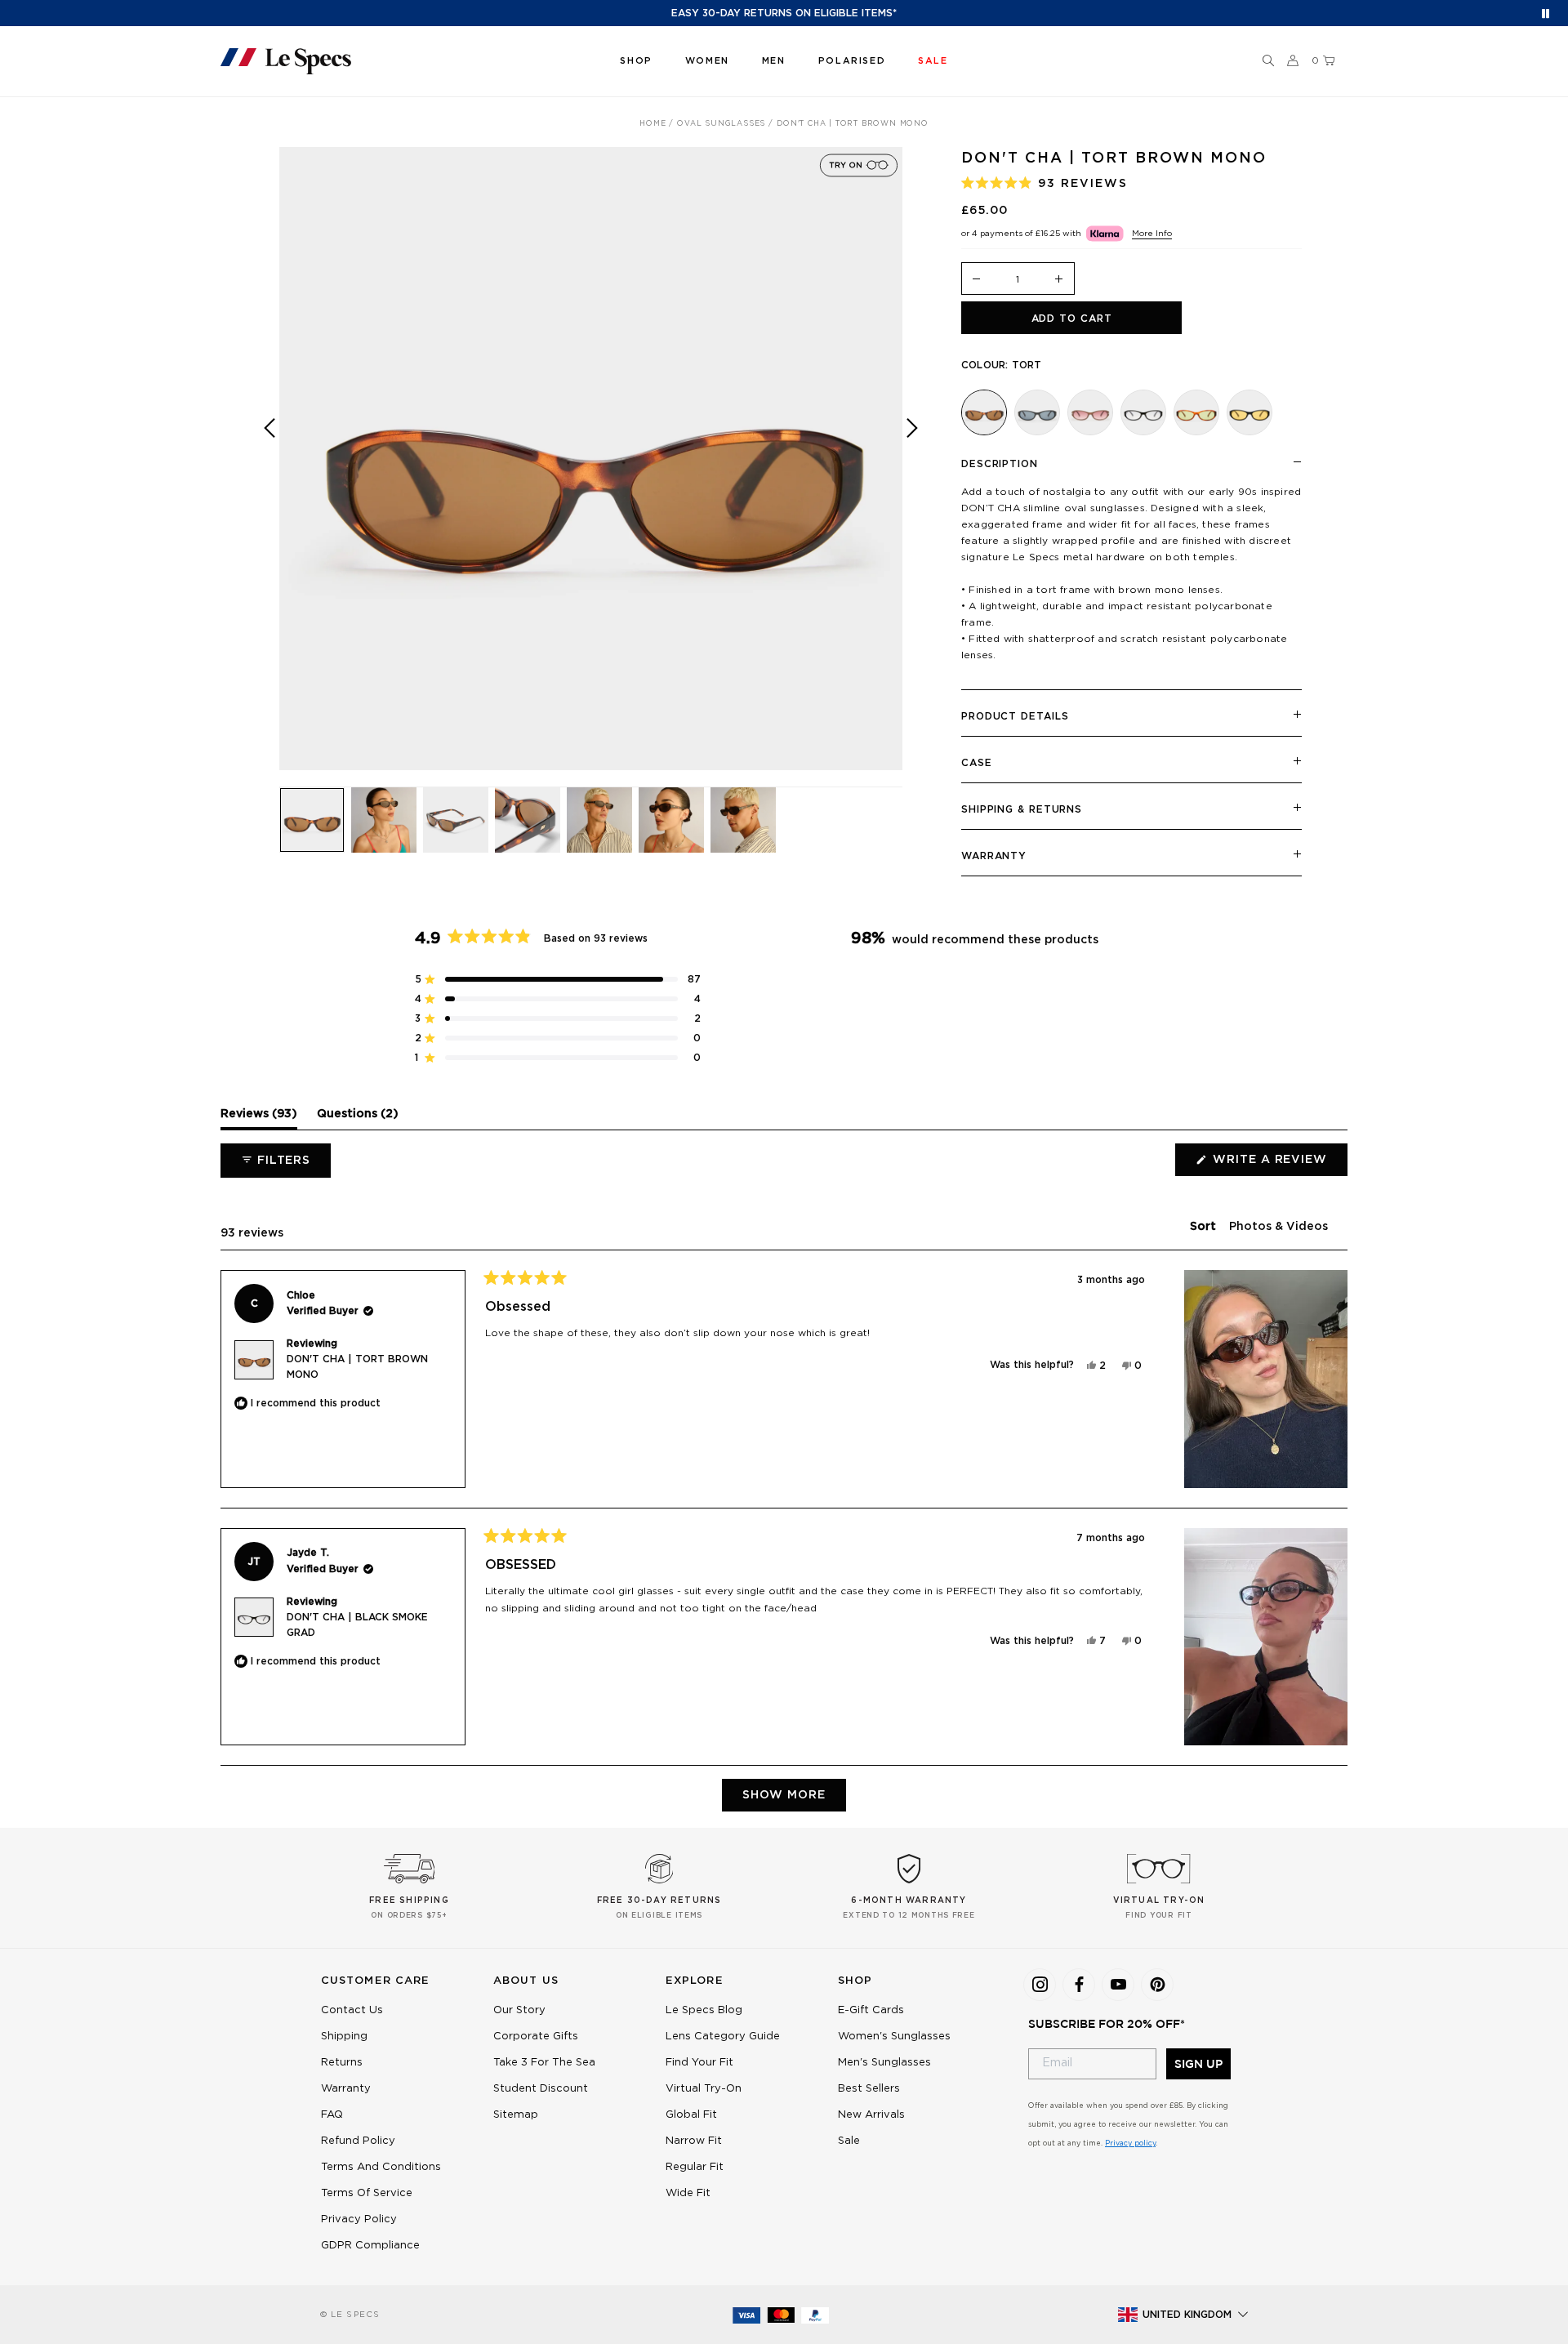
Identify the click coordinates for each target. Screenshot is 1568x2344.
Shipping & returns (1022, 809)
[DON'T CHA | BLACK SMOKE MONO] (1037, 412)
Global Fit (691, 2115)
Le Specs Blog (704, 2010)
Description (1000, 464)
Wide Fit (688, 2193)
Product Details (1015, 716)
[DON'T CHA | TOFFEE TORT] (1196, 412)
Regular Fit (695, 2167)
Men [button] (774, 61)
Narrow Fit (694, 2141)
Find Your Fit (699, 2063)
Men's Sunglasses (884, 2063)
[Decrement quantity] (977, 280)
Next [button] (912, 470)
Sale (849, 2141)
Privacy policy (1130, 2143)
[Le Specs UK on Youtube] (1118, 1985)
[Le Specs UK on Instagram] (1040, 1985)
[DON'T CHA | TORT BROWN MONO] (984, 412)
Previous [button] (269, 470)
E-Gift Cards (871, 2010)
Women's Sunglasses (894, 2037)
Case (977, 763)
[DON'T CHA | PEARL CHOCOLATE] (1090, 412)
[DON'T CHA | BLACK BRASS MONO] (1249, 412)
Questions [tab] (358, 1118)
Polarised (852, 61)
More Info (1152, 234)
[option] (591, 459)
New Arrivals (871, 2115)
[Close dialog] (556, 2030)
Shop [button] (636, 61)
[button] (1268, 61)
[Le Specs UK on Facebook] (1079, 1985)
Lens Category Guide (723, 2037)
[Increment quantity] (1059, 280)
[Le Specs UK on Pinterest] (1157, 1985)
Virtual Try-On (704, 2089)
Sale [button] (933, 61)
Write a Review (1278, 1165)
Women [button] (707, 61)
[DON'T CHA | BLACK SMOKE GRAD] (1143, 412)
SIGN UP (1198, 2064)
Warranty (994, 856)
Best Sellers (869, 2089)
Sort (1205, 1227)
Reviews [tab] (259, 1118)
